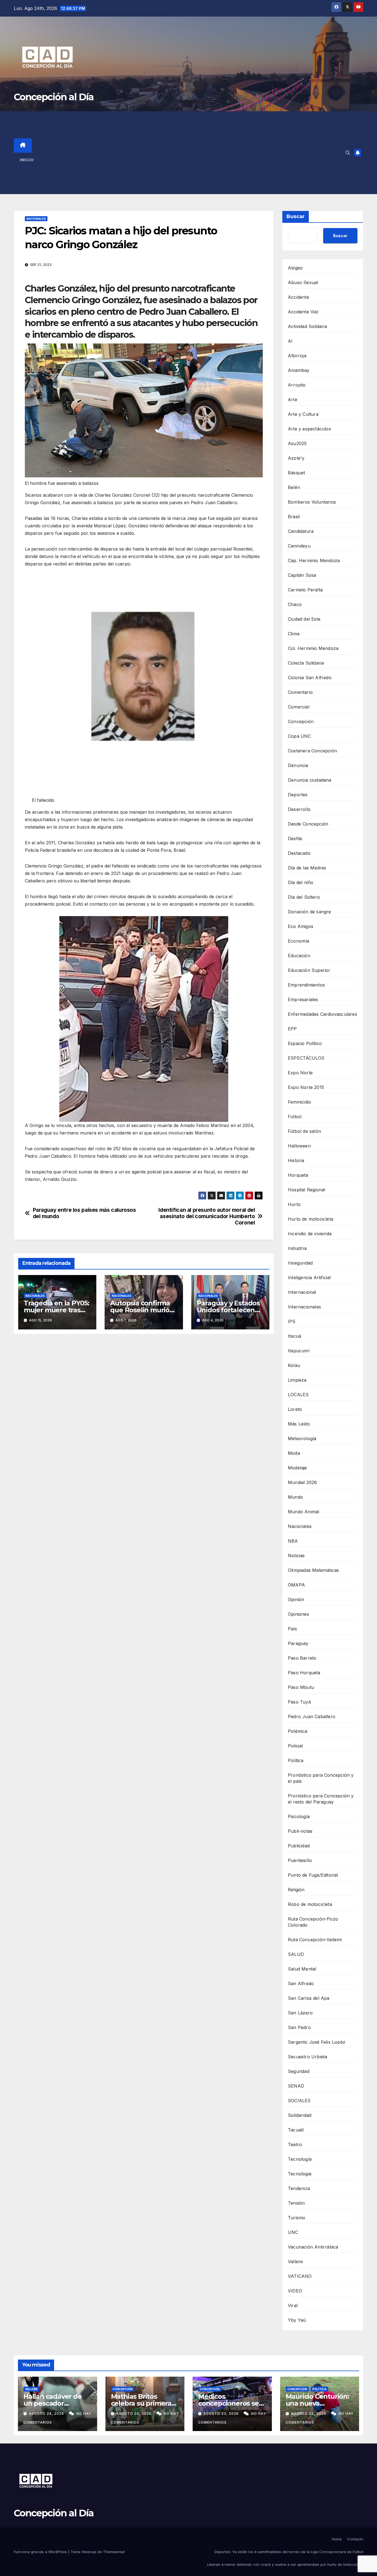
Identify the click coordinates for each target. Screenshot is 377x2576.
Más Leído (299, 1424)
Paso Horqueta (304, 1673)
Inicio (27, 160)
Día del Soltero (304, 897)
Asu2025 (297, 443)
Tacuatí (296, 2130)
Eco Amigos (301, 926)
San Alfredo (301, 1983)
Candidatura (301, 531)
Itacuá (294, 1336)
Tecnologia (300, 2174)
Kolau (294, 1365)
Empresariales (303, 999)
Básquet (296, 473)
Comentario (300, 692)
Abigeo (295, 268)
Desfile (295, 839)
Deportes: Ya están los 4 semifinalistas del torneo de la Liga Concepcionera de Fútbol (289, 2552)
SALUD (296, 1954)
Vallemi (295, 2262)
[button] (348, 153)
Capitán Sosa (302, 575)
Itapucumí (299, 1351)
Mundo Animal (303, 1512)
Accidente (298, 297)
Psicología (299, 1816)
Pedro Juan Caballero (312, 1717)
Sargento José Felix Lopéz (317, 2042)
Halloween (299, 1146)
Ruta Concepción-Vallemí (315, 1940)
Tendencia (299, 2188)
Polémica (298, 1731)
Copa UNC (299, 736)
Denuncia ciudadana (310, 780)
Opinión (296, 1599)
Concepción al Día (54, 97)
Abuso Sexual (303, 282)
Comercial (299, 707)
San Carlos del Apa (309, 1998)
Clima (294, 634)
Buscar (296, 216)
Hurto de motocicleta (310, 1219)
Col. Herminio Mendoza (313, 648)
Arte (293, 400)
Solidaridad (300, 2115)
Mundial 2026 (302, 1482)
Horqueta (298, 1175)
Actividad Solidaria (307, 326)
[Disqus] (144, 1418)
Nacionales (36, 219)
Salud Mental (302, 1969)
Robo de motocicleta (310, 1904)
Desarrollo (299, 809)
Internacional (302, 1292)
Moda (294, 1453)
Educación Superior (309, 970)
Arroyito (297, 385)
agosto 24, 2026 (47, 2414)
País (292, 1629)
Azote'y (296, 458)
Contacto (355, 2539)
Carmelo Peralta (305, 590)
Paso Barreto (302, 1658)
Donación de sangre (310, 912)
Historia (296, 1160)
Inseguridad (300, 1263)
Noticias (296, 1556)
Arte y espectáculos (309, 429)
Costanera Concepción (312, 751)
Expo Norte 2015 (306, 1087)
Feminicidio (299, 1102)
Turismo (297, 2218)
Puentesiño (300, 1860)
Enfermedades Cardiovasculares (322, 1014)
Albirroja (297, 356)
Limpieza (297, 1380)
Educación (299, 956)
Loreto (295, 1409)
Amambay (299, 370)
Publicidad (299, 1846)
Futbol (295, 1117)
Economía (299, 941)
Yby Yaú (297, 2320)
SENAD (296, 2086)
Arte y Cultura (303, 414)
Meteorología (302, 1438)
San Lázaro (300, 2013)
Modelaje (298, 1468)
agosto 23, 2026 (222, 2414)
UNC (293, 2232)
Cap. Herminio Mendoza (314, 560)
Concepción (301, 721)
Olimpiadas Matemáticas (313, 1570)
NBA (293, 1541)
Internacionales (304, 1307)
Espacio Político (305, 1043)
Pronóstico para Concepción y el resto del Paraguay (321, 1799)
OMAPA (296, 1585)
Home (337, 2539)
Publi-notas (300, 1831)
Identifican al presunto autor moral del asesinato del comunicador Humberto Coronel (207, 1216)
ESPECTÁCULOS (306, 1058)
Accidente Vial (303, 312)
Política (296, 1760)
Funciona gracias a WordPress (41, 2552)
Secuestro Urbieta (307, 2057)
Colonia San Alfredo (310, 678)
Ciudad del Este (304, 619)
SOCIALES (299, 2101)
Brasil (294, 517)
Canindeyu (299, 546)
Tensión (296, 2203)
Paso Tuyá (299, 1702)
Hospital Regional (306, 1190)
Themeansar (114, 2552)
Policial (295, 1746)
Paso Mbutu (301, 1687)
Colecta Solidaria (306, 663)
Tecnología (300, 2159)
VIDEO (295, 2291)
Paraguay (298, 1643)
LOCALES (298, 1395)
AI (290, 341)
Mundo (295, 1497)
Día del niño (301, 882)
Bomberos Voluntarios (312, 502)
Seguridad (299, 2071)
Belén (294, 487)
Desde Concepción (308, 824)
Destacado (299, 853)
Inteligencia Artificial (309, 1278)
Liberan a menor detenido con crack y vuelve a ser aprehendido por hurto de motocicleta (285, 2564)
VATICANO (300, 2276)
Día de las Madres (307, 868)
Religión (296, 1890)
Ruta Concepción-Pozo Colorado (313, 1922)
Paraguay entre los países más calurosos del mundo (84, 1213)
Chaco (295, 604)
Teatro (295, 2144)
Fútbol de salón (304, 1131)
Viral (293, 2305)
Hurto (294, 1204)
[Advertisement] (196, 153)
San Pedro (299, 2027)
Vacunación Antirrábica (313, 2247)
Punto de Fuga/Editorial (313, 1875)
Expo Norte (300, 1073)
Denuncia (298, 765)
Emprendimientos (306, 985)
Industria (297, 1248)
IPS (292, 1321)
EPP (292, 1029)
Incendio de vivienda (310, 1234)
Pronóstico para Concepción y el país (321, 1778)
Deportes (298, 795)
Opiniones (298, 1614)
